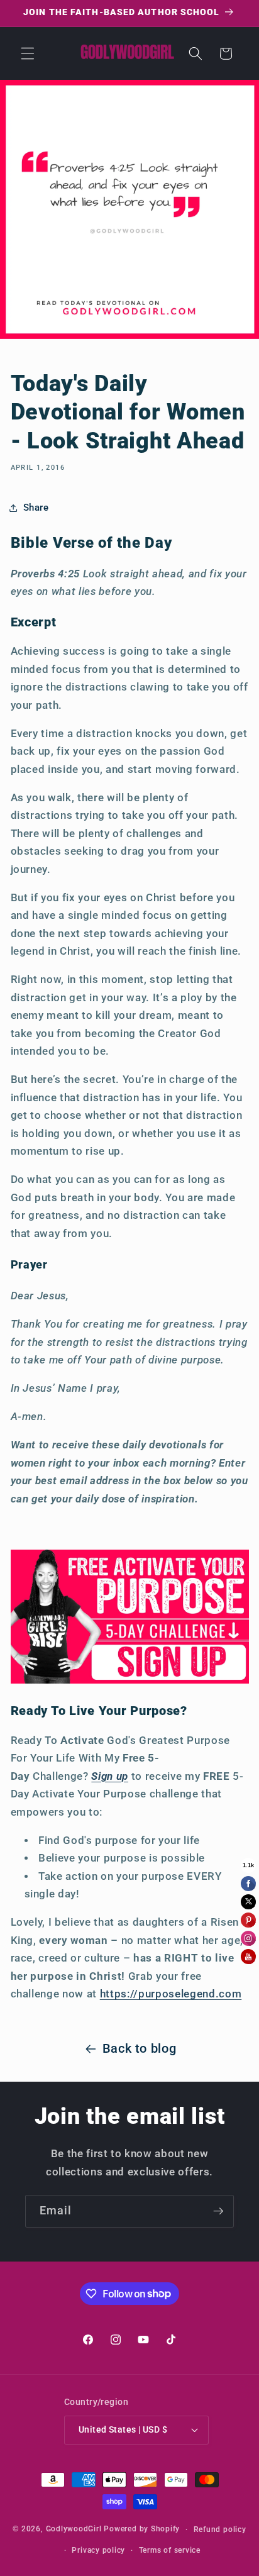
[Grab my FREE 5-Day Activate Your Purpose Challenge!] (130, 1682)
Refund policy (220, 2529)
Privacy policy (98, 2550)
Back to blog (140, 2049)
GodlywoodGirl (74, 2529)
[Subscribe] (218, 2211)
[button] (28, 53)
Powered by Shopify (142, 2529)
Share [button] (36, 508)
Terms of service (170, 2550)
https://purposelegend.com (171, 1994)
